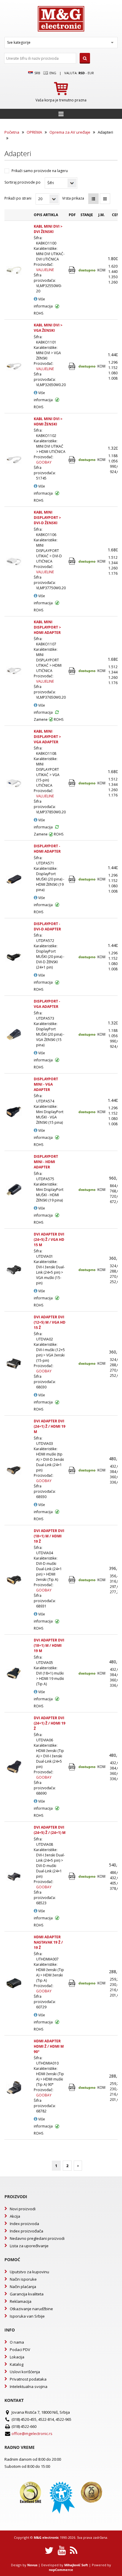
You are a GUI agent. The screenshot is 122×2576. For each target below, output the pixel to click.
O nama (17, 2342)
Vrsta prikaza (73, 198)
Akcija (15, 2216)
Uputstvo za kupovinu (29, 2272)
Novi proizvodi (23, 2209)
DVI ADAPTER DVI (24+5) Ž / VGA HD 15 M (49, 1240)
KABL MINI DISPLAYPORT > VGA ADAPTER (47, 737)
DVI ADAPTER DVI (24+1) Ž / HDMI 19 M (50, 1426)
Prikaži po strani (18, 198)
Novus (32, 2565)
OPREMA (34, 132)
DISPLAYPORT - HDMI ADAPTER (47, 849)
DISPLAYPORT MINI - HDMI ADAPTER (46, 1162)
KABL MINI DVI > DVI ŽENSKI (48, 229)
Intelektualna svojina (29, 2386)
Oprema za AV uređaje (70, 132)
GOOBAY (44, 462)
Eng (52, 73)
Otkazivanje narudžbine (31, 2309)
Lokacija (17, 2357)
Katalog (17, 2364)
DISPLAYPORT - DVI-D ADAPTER (47, 926)
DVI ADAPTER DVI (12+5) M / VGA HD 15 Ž (50, 1322)
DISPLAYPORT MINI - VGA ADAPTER (46, 1084)
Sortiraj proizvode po (23, 182)
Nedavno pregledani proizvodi (37, 2238)
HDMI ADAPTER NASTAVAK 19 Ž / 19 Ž (48, 1942)
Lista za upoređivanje (29, 2246)
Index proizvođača (27, 2231)
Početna (12, 132)
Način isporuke (23, 2279)
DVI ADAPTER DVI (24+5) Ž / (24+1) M (50, 1830)
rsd (82, 73)
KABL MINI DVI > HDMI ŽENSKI (48, 421)
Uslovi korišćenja (25, 2372)
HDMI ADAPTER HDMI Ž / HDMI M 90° (49, 2046)
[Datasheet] (72, 270)
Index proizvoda (24, 2224)
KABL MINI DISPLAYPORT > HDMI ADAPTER (47, 627)
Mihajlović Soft (76, 2565)
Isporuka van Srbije (27, 2316)
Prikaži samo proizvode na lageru (40, 171)
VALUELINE (45, 270)
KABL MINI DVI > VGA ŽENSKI (48, 328)
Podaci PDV (20, 2350)
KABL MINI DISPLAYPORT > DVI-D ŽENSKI (47, 518)
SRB (37, 73)
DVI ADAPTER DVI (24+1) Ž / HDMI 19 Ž (50, 1723)
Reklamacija (21, 2301)
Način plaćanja (23, 2287)
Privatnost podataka (28, 2379)
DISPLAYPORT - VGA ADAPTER (47, 1004)
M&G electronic (46, 2537)
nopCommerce (61, 2570)
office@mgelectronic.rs (32, 2433)
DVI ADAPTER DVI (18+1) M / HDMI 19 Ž (49, 1536)
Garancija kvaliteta (27, 2294)
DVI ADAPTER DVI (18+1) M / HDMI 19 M (49, 1645)
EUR (91, 73)
